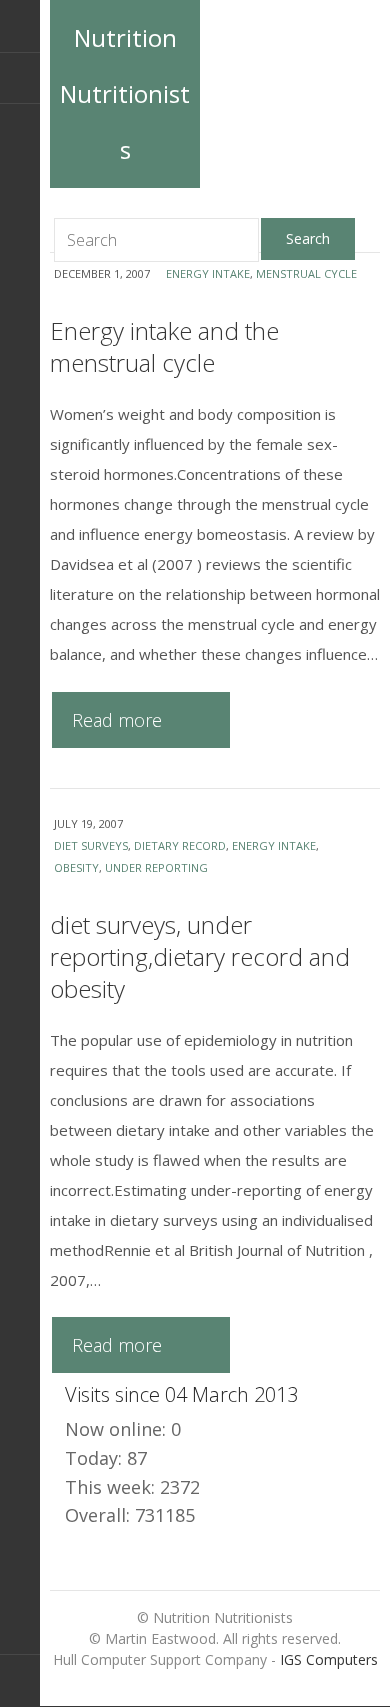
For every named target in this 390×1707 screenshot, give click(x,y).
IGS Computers (329, 1659)
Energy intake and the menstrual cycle (164, 346)
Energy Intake (208, 273)
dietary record (180, 845)
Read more (117, 720)
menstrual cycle (306, 273)
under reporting (156, 867)
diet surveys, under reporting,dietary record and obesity (200, 956)
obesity (76, 867)
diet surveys (91, 845)
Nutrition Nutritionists (125, 93)
